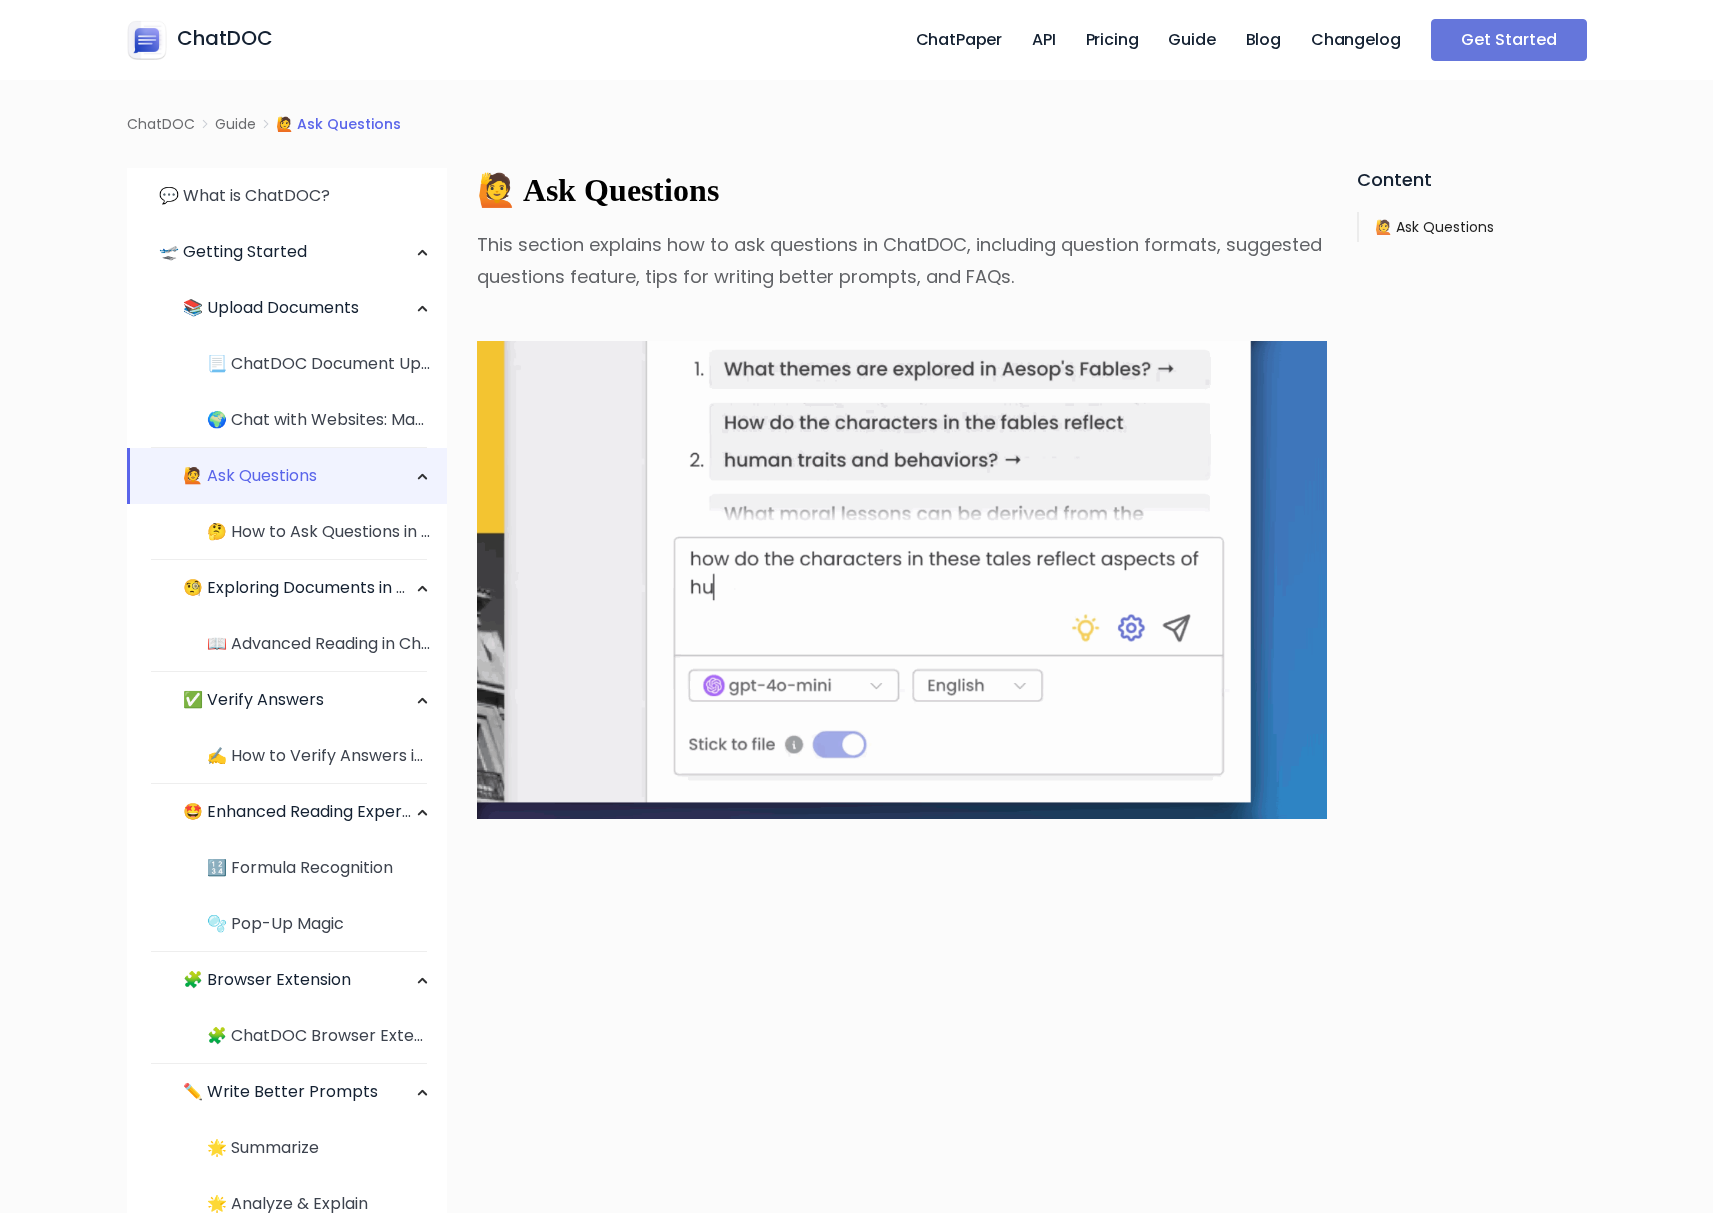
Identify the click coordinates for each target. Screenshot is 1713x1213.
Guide (1191, 39)
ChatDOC (161, 124)
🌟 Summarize (263, 1147)
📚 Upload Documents (271, 307)
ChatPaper (959, 39)
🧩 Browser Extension (267, 979)
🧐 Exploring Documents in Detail (312, 587)
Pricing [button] (1112, 39)
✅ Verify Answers (253, 699)
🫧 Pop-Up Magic (275, 923)
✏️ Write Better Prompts (280, 1091)
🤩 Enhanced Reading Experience (314, 811)
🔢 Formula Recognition (300, 867)
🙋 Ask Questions (250, 475)
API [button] (1044, 39)
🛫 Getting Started (233, 251)
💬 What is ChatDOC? (244, 195)
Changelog (1356, 39)
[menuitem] (287, 196)
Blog (1263, 39)
